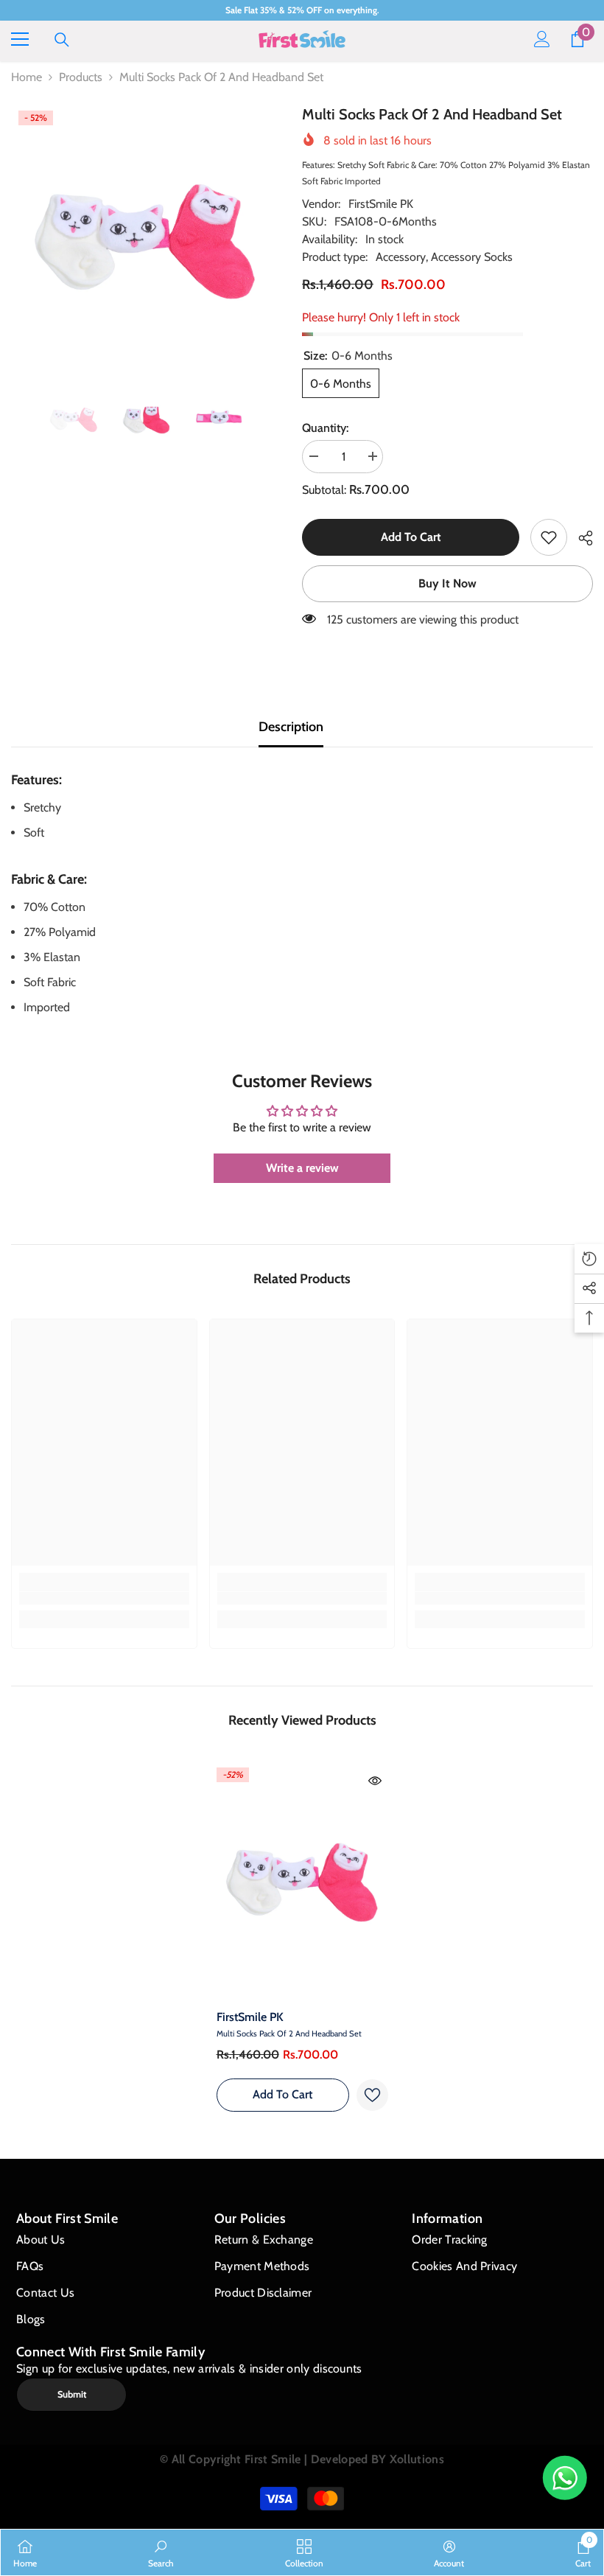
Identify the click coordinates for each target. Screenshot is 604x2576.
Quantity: (325, 428)
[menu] (20, 39)
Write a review (302, 1168)
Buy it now (447, 583)
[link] (549, 537)
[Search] (62, 40)
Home (27, 77)
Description (291, 727)
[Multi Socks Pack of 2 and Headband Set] (302, 1881)
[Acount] (542, 39)
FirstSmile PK (381, 204)
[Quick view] (375, 1781)
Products (81, 77)
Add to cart (411, 537)
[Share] (580, 538)
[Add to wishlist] (372, 2095)
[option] (145, 239)
